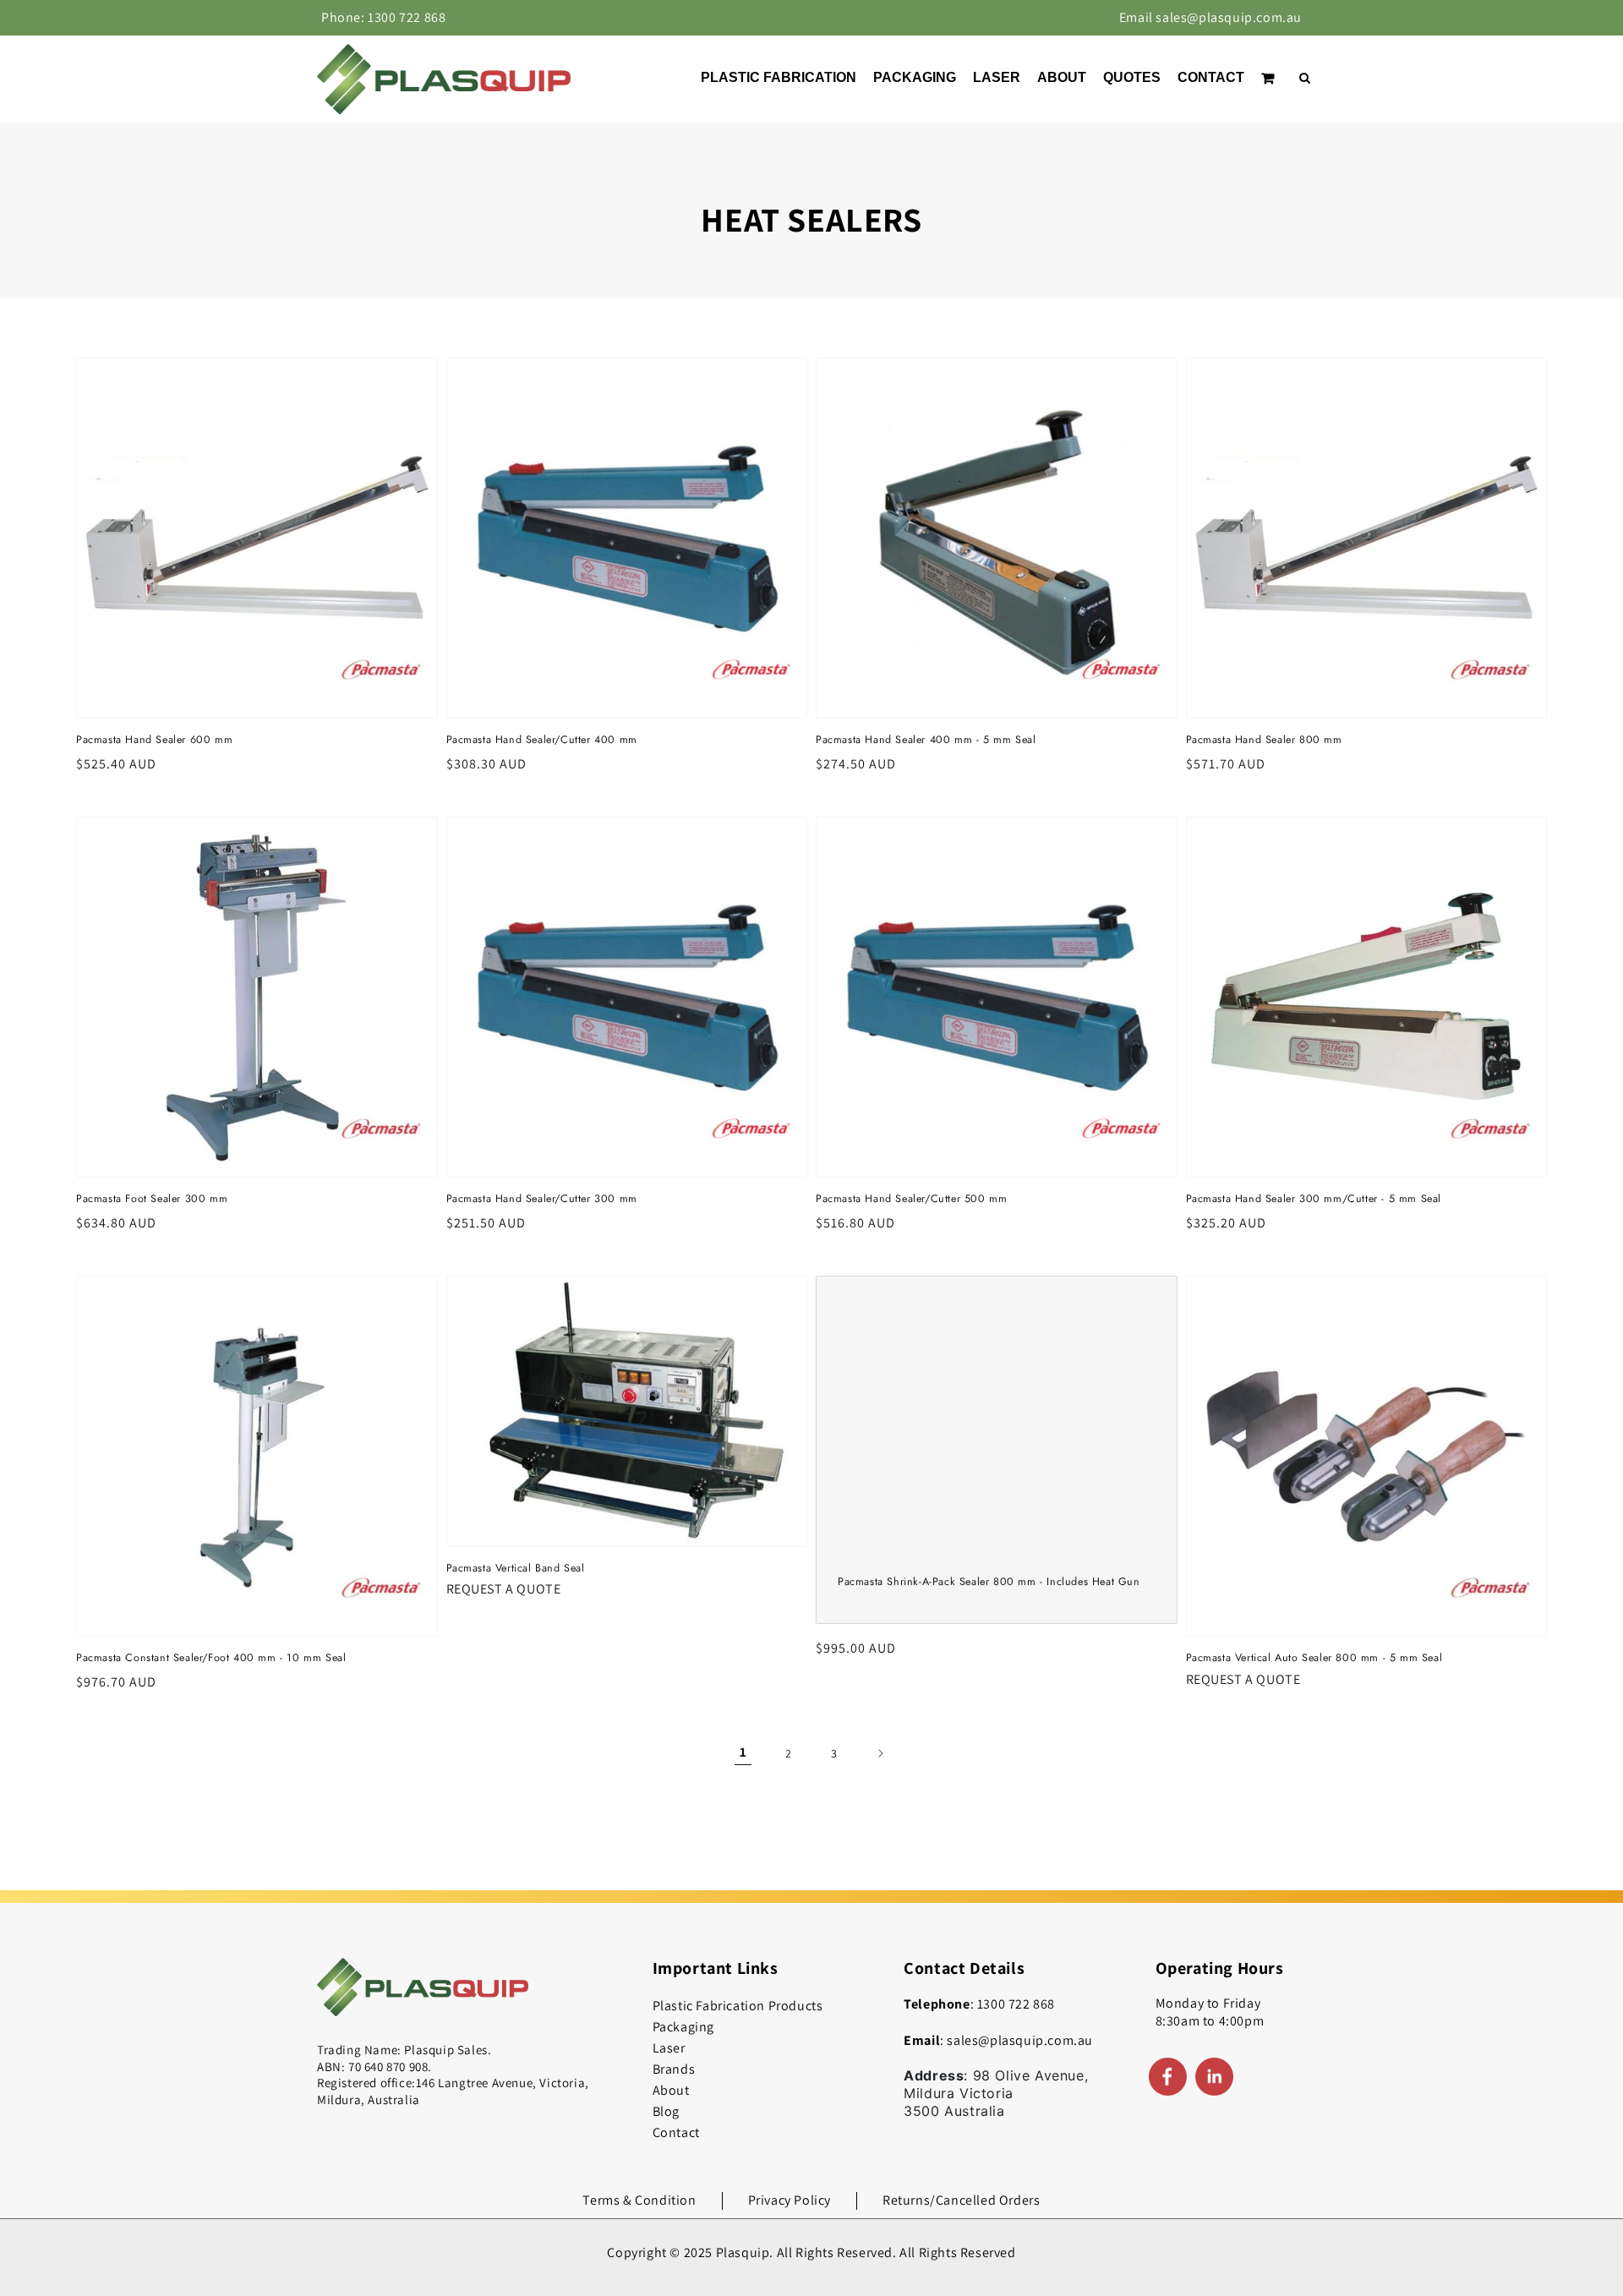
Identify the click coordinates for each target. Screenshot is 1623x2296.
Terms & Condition (639, 2200)
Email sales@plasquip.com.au (1210, 17)
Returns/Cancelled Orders (961, 2200)
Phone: (383, 17)
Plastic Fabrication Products (738, 2006)
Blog (666, 2111)
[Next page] (880, 1753)
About (671, 2090)
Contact (676, 2132)
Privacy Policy (790, 2200)
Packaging (683, 2027)
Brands (674, 2069)
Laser (669, 2048)
